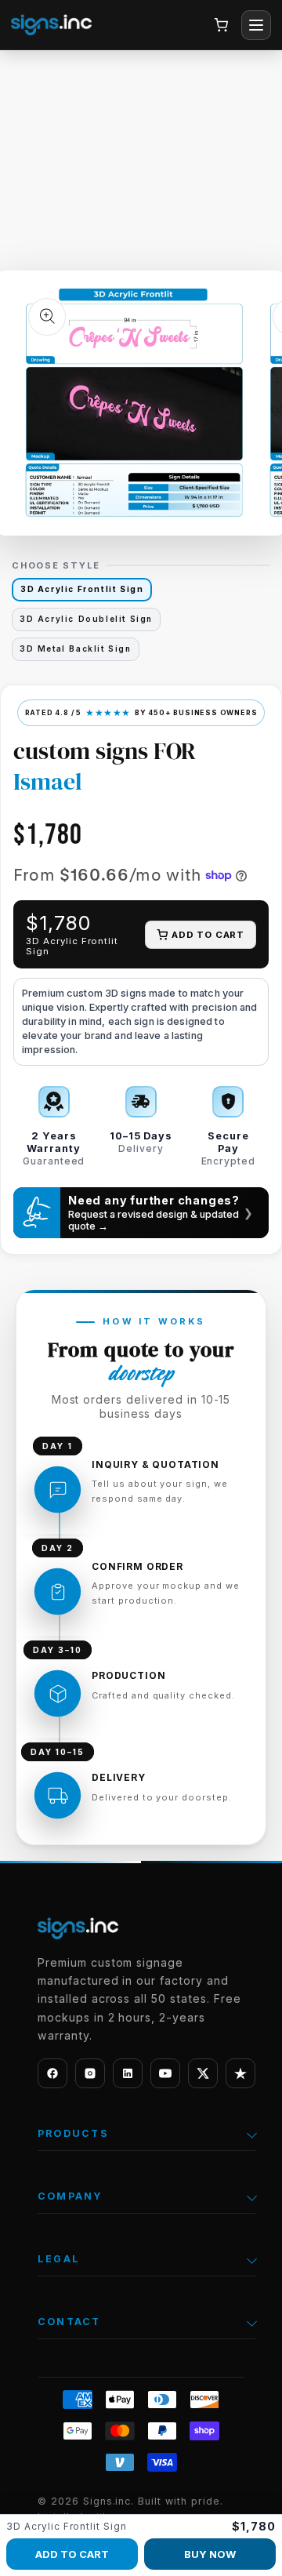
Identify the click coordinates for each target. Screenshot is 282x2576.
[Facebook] (52, 2073)
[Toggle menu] (256, 25)
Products (73, 2133)
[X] (203, 2073)
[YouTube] (165, 2073)
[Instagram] (90, 2073)
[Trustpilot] (240, 2073)
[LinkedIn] (128, 2073)
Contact (69, 2322)
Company (70, 2196)
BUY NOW (210, 2554)
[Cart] (221, 25)
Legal (59, 2259)
